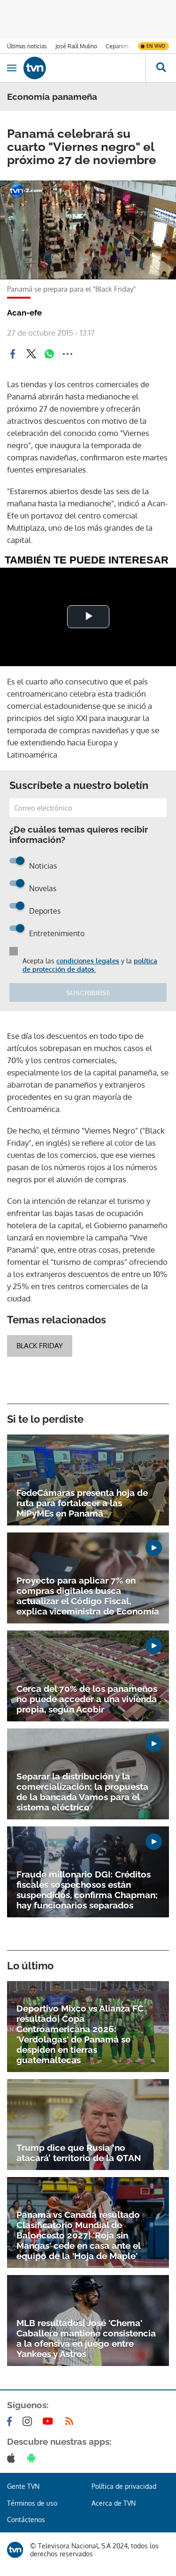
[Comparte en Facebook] (13, 354)
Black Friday (40, 1346)
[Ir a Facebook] (11, 2421)
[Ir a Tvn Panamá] (84, 68)
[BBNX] (15, 2550)
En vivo (156, 46)
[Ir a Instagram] (29, 2421)
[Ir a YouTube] (50, 2421)
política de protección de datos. (90, 965)
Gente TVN (23, 2486)
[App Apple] (13, 2458)
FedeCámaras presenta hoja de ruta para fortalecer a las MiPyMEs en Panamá (82, 1503)
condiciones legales (88, 961)
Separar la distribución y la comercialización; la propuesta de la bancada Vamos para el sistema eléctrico (82, 1792)
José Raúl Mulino (76, 46)
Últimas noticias (27, 46)
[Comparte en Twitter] (31, 354)
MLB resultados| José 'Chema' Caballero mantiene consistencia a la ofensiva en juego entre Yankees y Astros (86, 2338)
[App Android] (33, 2458)
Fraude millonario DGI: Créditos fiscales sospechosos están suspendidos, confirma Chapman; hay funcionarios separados (87, 1890)
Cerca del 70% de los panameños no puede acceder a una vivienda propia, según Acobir (87, 1699)
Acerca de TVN (114, 2503)
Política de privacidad (124, 2486)
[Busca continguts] (161, 68)
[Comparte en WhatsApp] (49, 354)
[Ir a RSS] (71, 2421)
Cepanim (117, 46)
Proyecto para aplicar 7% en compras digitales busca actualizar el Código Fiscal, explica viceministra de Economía (88, 1596)
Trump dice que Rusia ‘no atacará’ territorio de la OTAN (79, 2153)
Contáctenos (26, 2520)
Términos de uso (32, 2503)
